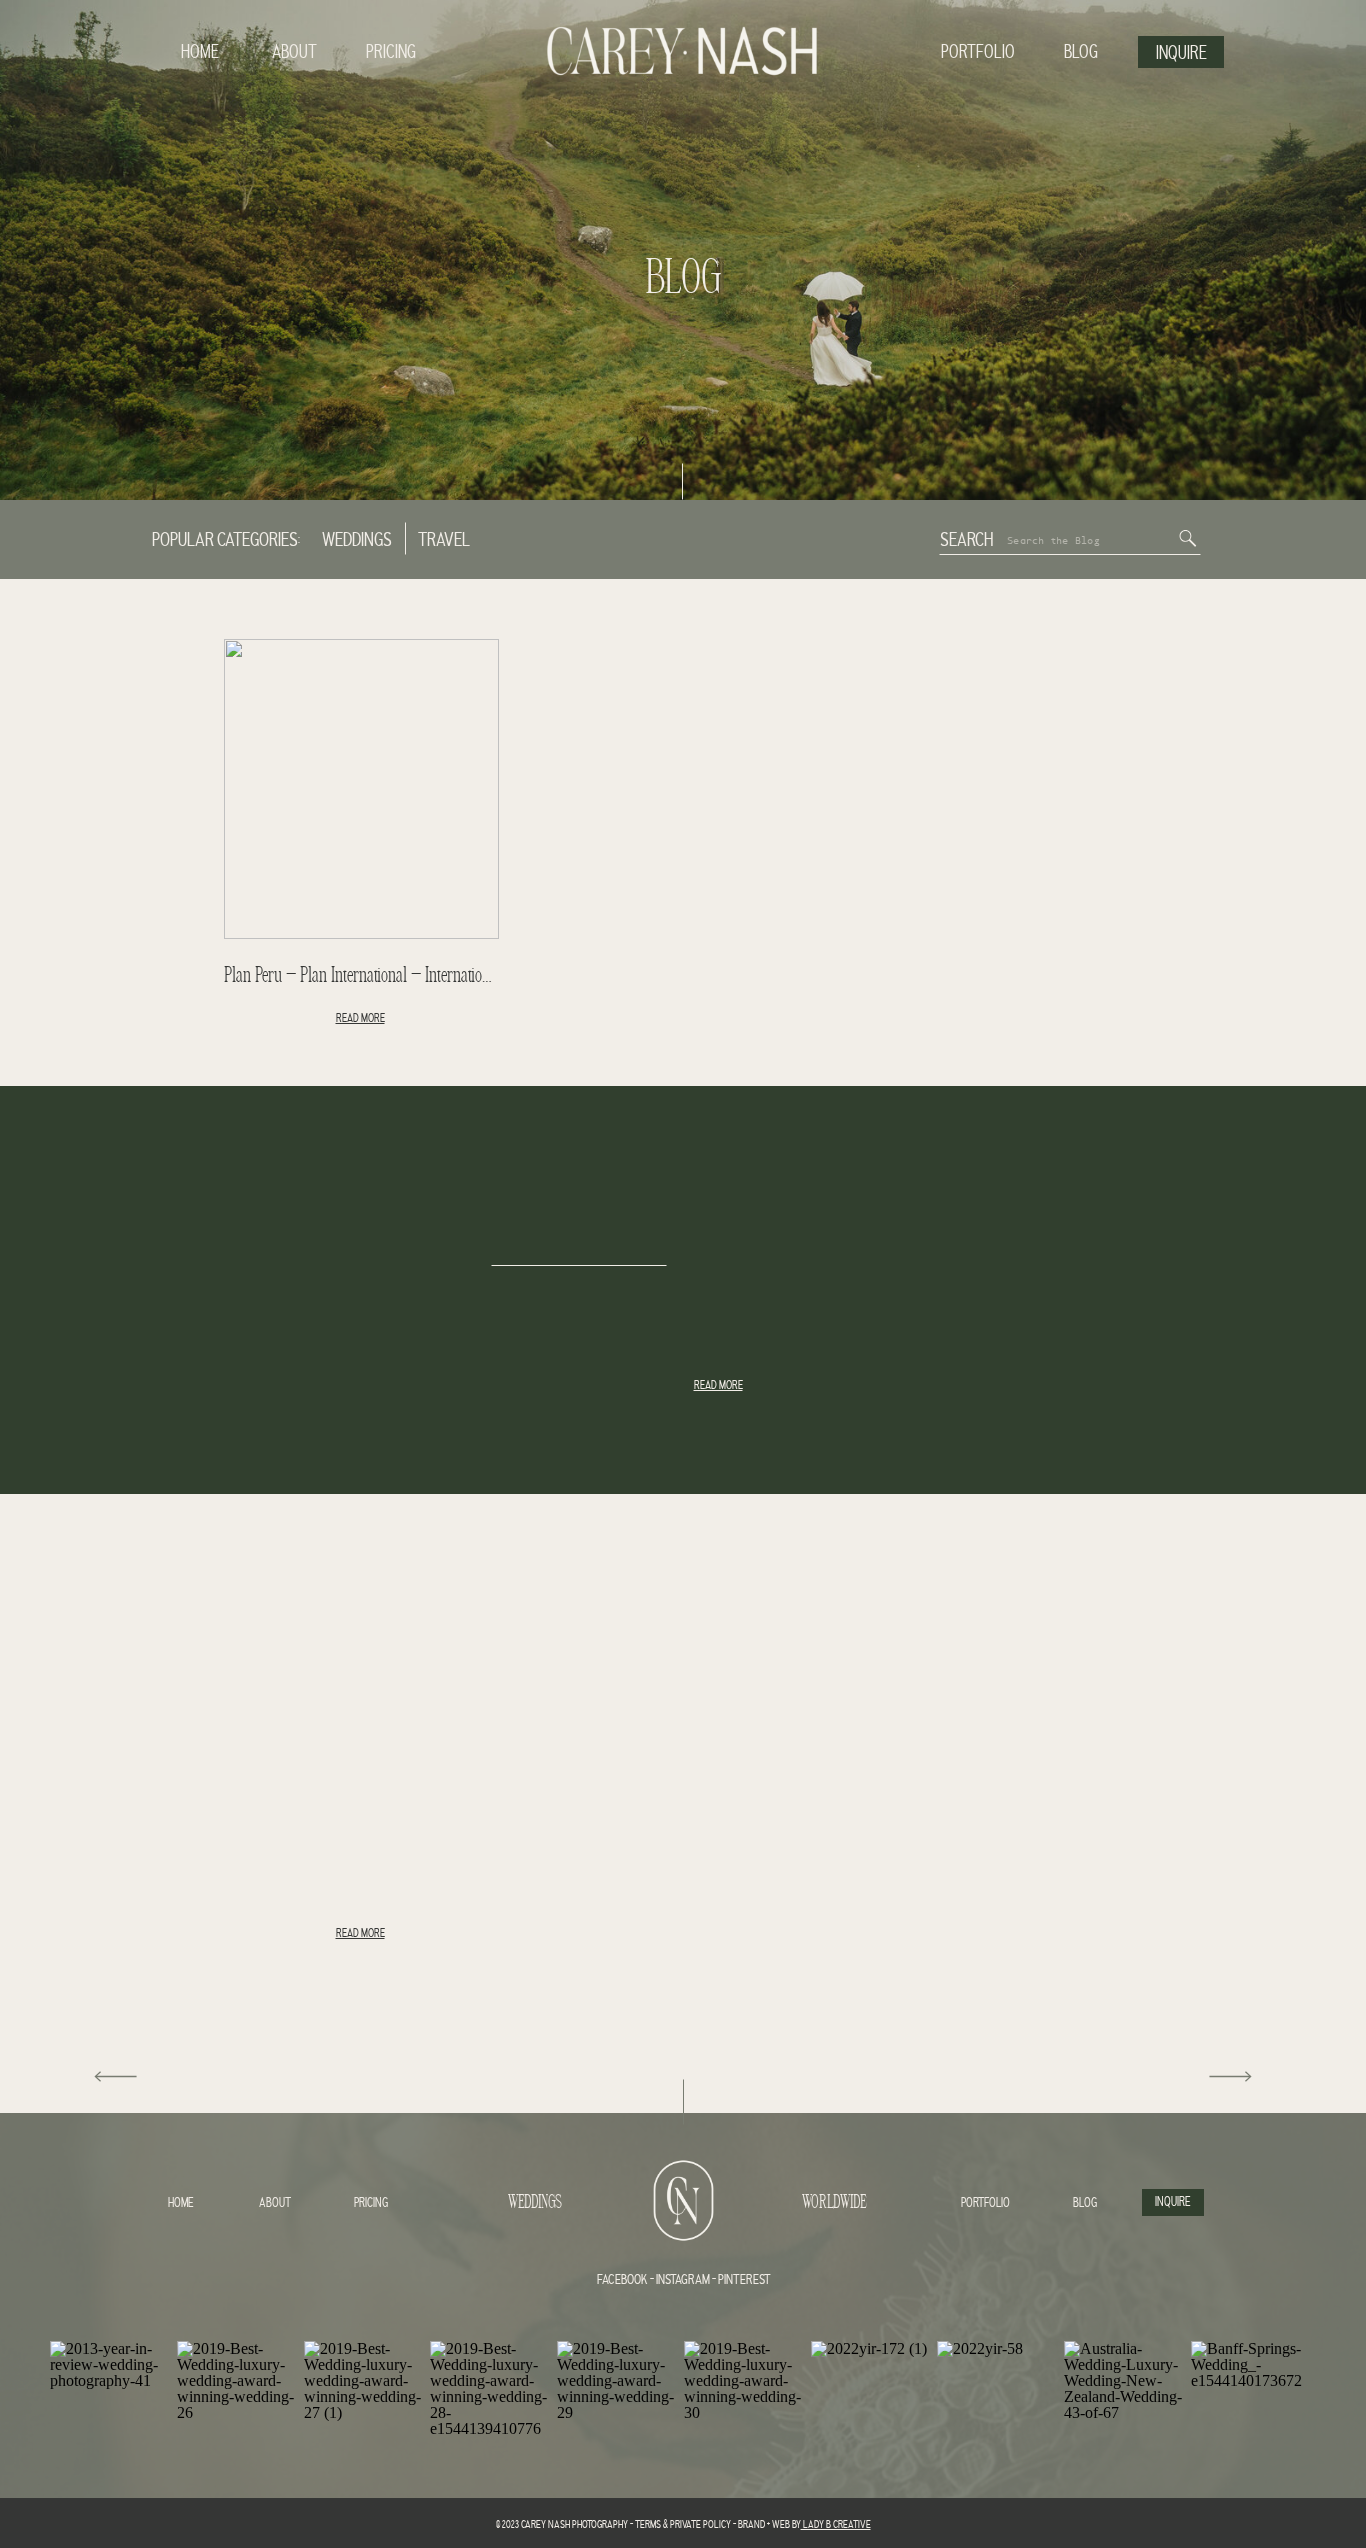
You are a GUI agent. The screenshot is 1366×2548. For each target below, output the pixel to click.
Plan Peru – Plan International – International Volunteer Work (409, 976)
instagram (682, 2280)
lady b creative (836, 2525)
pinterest (744, 2280)
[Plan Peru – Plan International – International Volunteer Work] (361, 789)
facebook (622, 2280)
